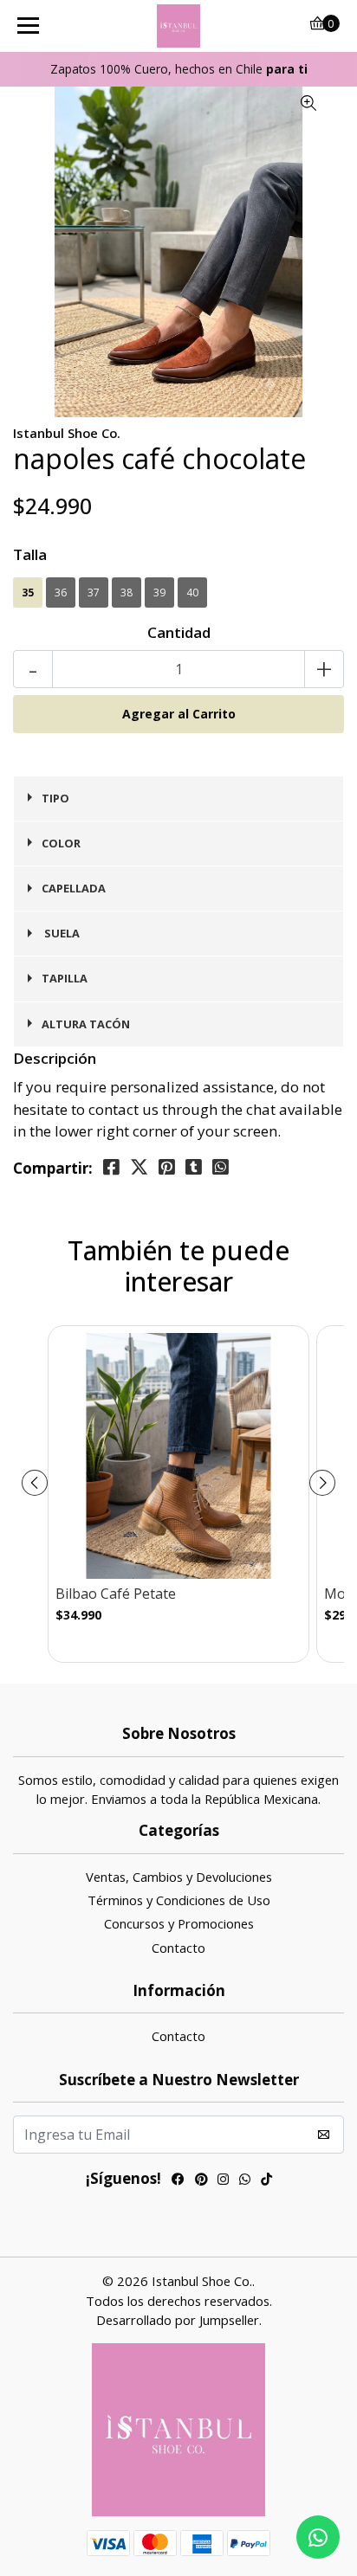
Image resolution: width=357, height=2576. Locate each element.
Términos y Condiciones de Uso (179, 1900)
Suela (61, 933)
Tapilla (65, 978)
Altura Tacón (86, 1024)
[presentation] (35, 1483)
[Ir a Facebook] (178, 2181)
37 (94, 592)
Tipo (55, 798)
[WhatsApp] (245, 2181)
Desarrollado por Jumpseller (178, 2320)
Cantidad (179, 632)
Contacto (178, 1948)
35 (28, 592)
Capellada (74, 888)
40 (192, 592)
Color (61, 843)
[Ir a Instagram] (223, 2181)
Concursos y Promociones (179, 1923)
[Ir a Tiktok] (266, 2181)
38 (127, 592)
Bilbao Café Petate (116, 1594)
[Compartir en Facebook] (111, 1167)
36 (61, 592)
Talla (30, 554)
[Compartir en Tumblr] (194, 1167)
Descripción (55, 1058)
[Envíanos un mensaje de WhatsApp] (318, 2537)
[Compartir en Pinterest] (167, 1167)
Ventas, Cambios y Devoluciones (179, 1877)
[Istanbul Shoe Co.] (179, 26)
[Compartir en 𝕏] (139, 1167)
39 (159, 592)
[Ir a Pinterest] (201, 2181)
